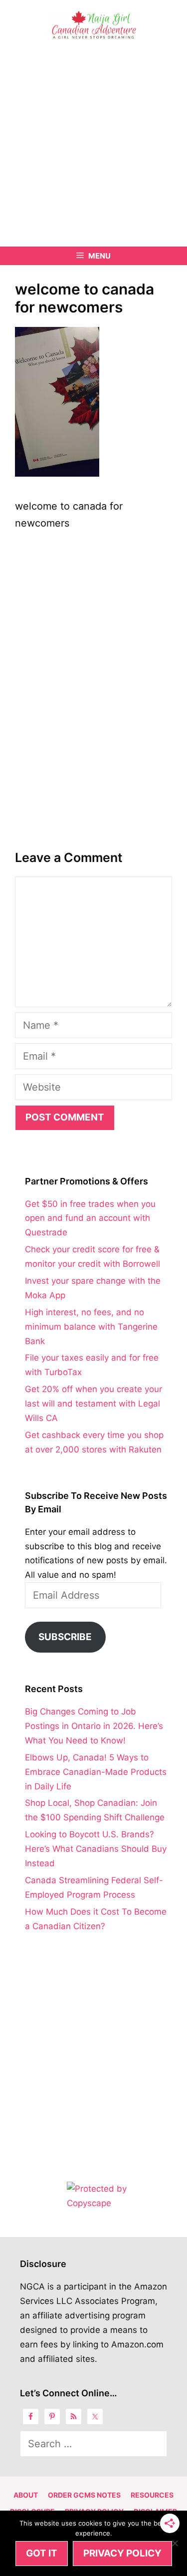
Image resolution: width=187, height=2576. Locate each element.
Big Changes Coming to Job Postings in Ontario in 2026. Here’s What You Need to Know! (94, 1726)
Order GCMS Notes (84, 2495)
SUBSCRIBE (65, 1637)
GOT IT (42, 2553)
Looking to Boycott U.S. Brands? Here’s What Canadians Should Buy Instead (96, 1849)
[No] (175, 2543)
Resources (152, 2495)
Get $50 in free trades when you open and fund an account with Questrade (90, 1218)
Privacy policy (122, 2553)
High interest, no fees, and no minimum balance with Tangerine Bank (91, 1327)
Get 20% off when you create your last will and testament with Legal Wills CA (93, 1404)
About (26, 2495)
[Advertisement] (93, 148)
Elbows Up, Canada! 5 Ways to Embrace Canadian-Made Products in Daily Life (96, 1772)
